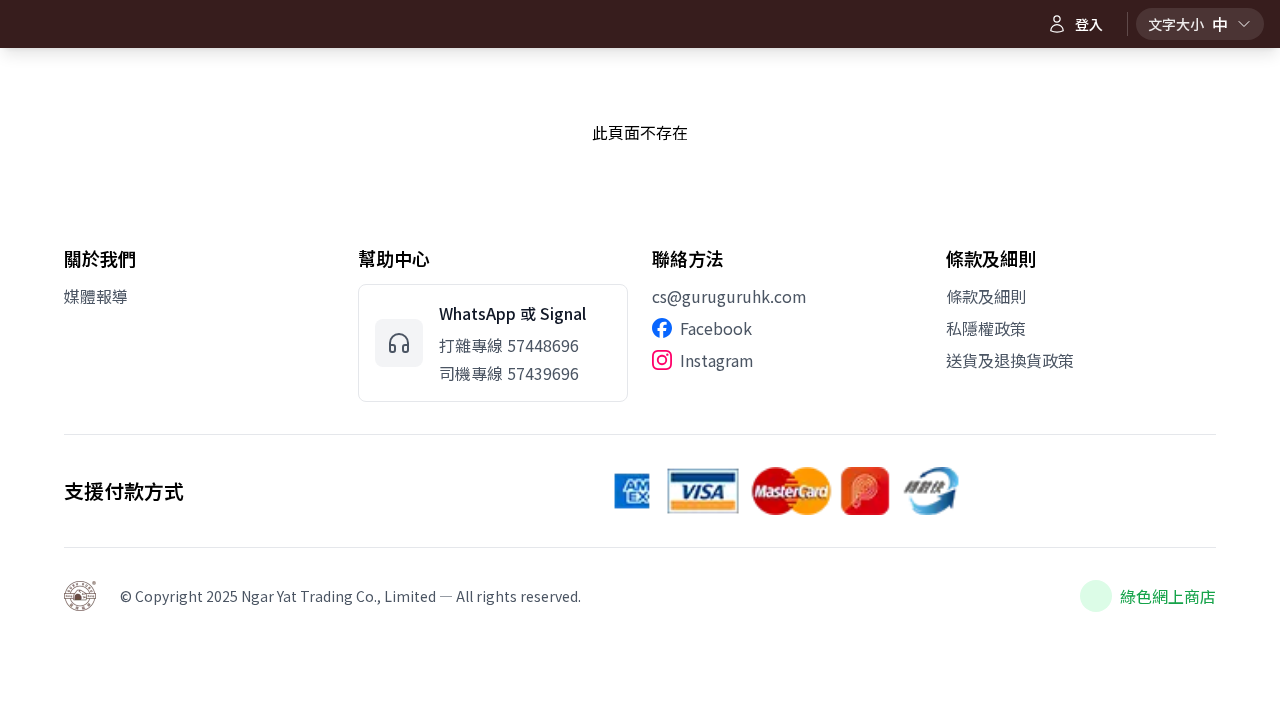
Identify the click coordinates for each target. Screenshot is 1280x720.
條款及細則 (986, 296)
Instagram (717, 360)
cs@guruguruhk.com (729, 296)
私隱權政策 (986, 328)
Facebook (716, 328)
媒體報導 (96, 296)
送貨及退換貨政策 (1010, 360)
